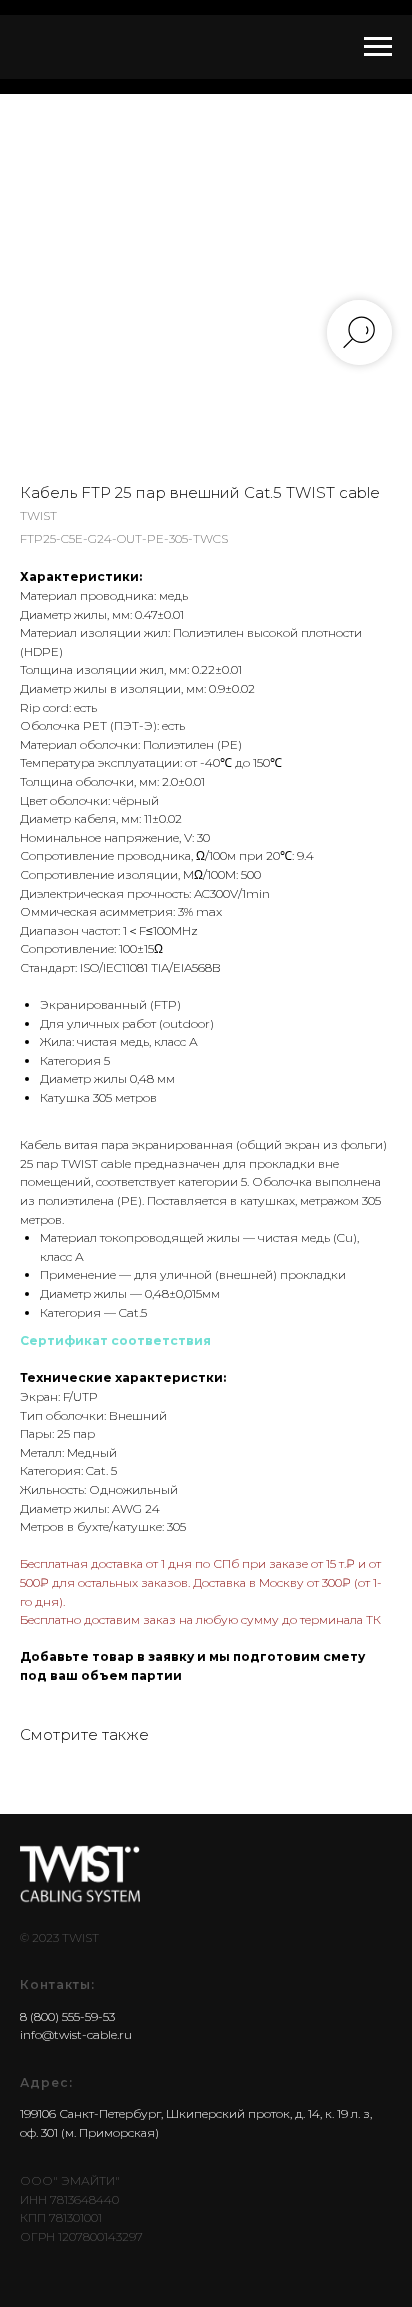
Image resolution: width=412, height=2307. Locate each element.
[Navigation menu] (378, 47)
